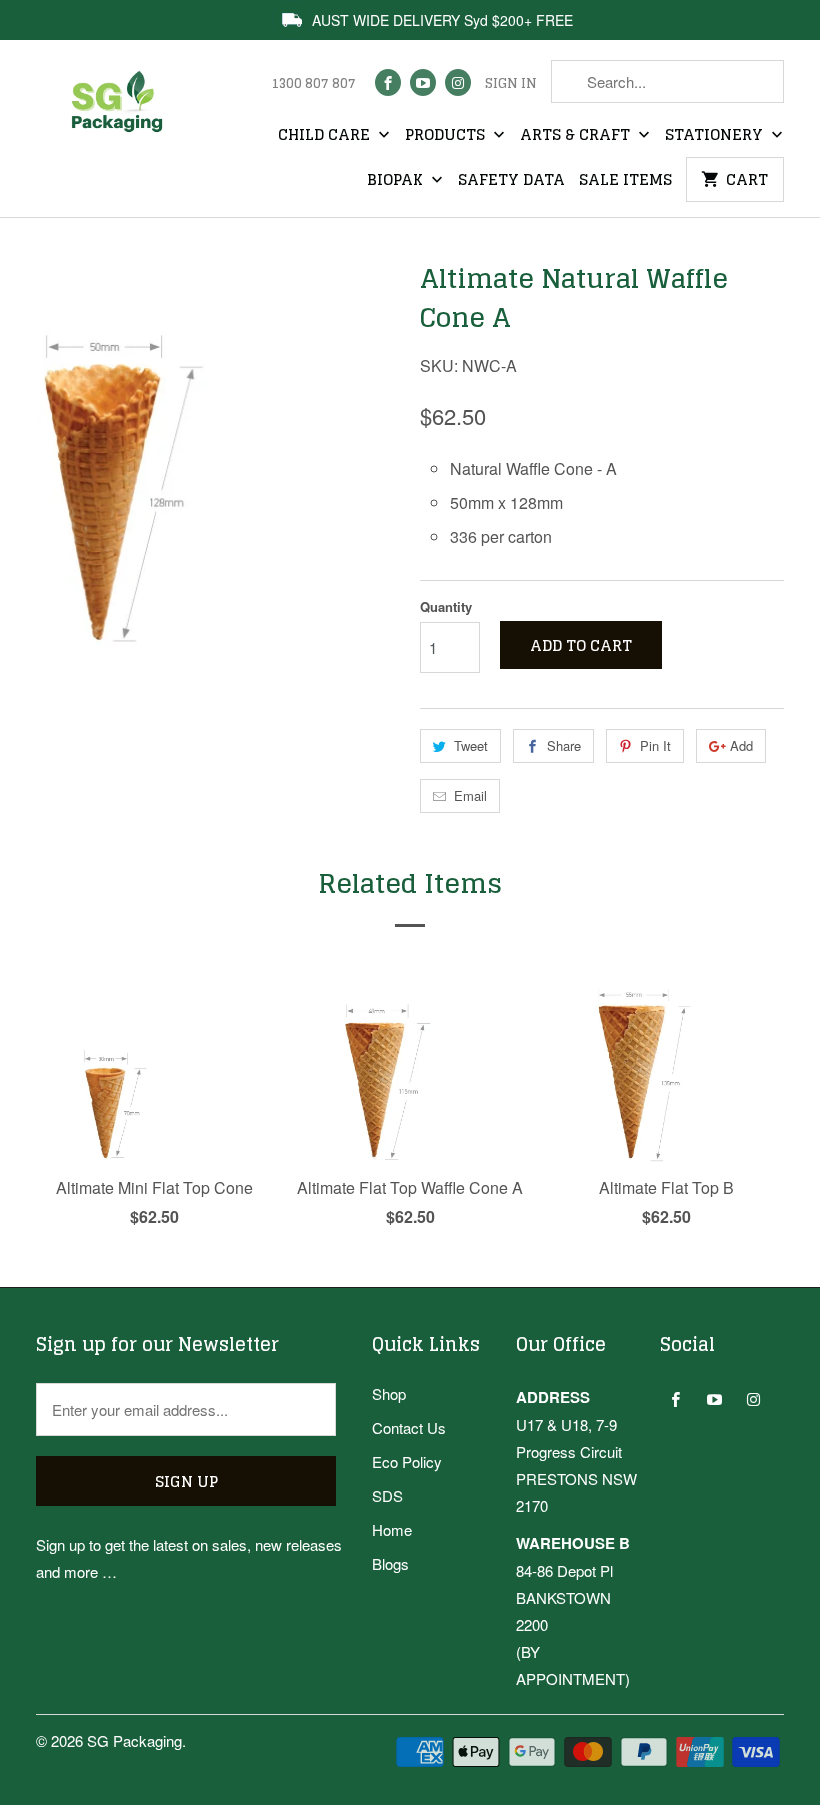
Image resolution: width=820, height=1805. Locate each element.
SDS (387, 1495)
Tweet (471, 745)
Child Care (326, 136)
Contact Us (409, 1427)
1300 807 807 (313, 84)
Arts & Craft (577, 136)
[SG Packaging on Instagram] (458, 82)
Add (741, 745)
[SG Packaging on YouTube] (423, 82)
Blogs (390, 1563)
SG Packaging (134, 1740)
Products (447, 136)
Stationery (716, 136)
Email (470, 795)
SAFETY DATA (511, 181)
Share (564, 745)
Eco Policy (407, 1461)
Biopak (397, 181)
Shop (389, 1393)
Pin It (655, 745)
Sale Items (625, 181)
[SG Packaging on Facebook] (388, 82)
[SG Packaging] (122, 115)
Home (392, 1529)
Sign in (511, 84)
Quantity (446, 606)
